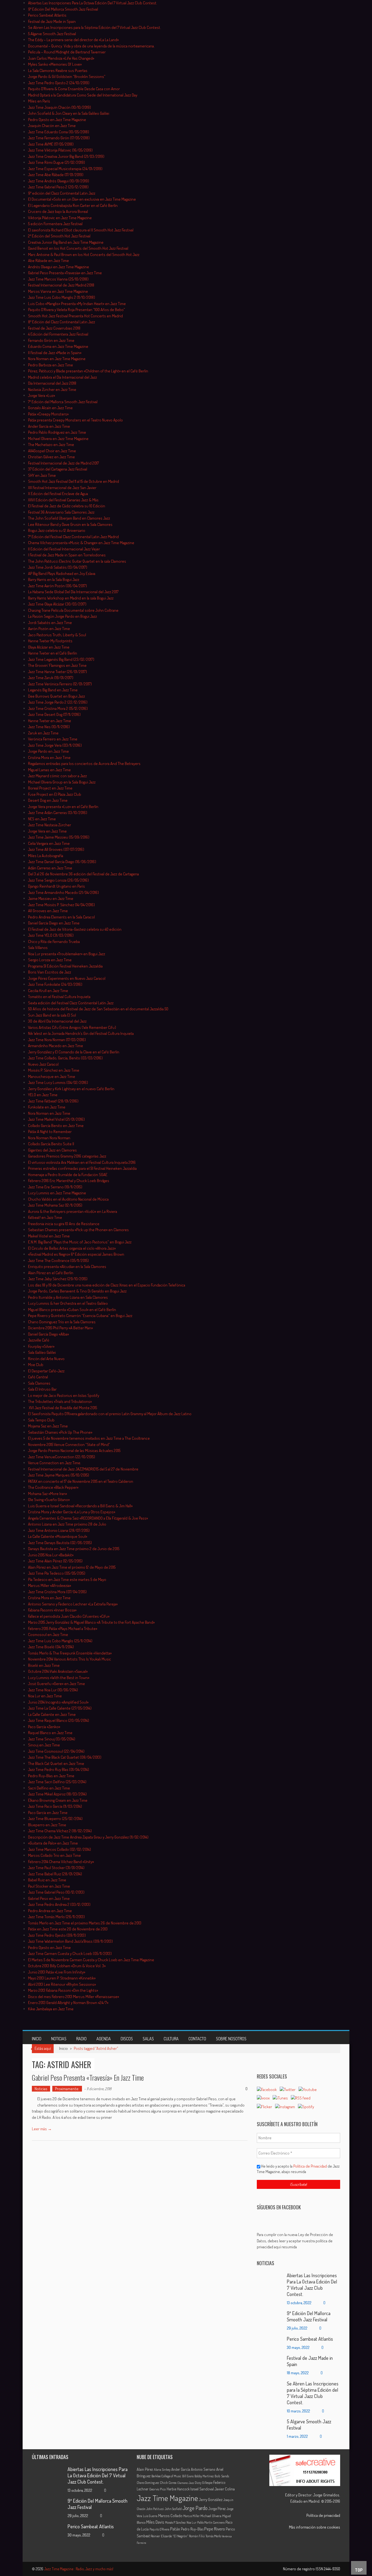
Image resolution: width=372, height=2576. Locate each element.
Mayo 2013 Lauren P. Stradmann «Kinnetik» (62, 1978)
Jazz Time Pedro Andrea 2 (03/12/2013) (59, 1904)
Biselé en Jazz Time (44, 1665)
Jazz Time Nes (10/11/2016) (49, 727)
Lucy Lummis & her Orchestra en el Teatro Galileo (68, 1303)
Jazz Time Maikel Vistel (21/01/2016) (56, 1119)
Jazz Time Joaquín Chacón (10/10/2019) (60, 107)
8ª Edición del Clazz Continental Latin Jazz (62, 322)
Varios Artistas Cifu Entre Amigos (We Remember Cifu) (72, 1027)
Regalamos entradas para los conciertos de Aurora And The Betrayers (84, 763)
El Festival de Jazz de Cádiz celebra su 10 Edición (67, 506)
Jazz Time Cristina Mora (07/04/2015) (57, 1592)
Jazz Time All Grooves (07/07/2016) (56, 849)
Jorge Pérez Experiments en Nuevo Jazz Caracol (67, 978)
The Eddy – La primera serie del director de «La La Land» (73, 40)
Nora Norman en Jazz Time (49, 1113)
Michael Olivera (211, 2516)
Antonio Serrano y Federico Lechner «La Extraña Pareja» (73, 1604)
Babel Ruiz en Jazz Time (47, 1880)
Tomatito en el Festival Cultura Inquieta (59, 997)
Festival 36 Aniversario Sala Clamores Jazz (61, 512)
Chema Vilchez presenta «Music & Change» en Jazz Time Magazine (81, 543)
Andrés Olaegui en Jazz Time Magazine (59, 267)
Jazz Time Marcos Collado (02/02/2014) (60, 1849)
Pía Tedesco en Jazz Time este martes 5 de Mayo (67, 1579)
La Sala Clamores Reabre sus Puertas (58, 70)
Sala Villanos (38, 947)
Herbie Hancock (178, 2489)
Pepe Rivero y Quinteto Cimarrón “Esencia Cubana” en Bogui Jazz (80, 1316)
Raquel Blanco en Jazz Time (50, 1733)
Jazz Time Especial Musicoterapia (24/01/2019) (65, 169)
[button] (298, 2241)
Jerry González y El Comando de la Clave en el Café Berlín (74, 1052)
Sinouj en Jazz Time (44, 1745)
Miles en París (39, 101)
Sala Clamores (39, 1383)
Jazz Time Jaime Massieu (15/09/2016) (59, 837)
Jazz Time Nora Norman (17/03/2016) (57, 1040)
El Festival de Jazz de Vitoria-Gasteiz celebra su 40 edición (75, 929)
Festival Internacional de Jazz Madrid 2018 (61, 285)
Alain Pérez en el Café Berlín (51, 1273)
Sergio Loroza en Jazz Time (50, 960)
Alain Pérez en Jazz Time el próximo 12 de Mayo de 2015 (72, 1567)
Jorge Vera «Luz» (42, 395)
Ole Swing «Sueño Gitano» (49, 1500)
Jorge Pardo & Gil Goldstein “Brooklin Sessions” (67, 76)
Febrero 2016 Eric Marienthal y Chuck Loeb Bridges (69, 1181)
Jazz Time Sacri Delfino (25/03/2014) (57, 1782)
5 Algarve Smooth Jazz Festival (52, 34)
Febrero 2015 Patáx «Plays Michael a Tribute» (63, 1629)
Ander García (181, 2469)
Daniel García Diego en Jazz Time (54, 923)
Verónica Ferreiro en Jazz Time (53, 739)
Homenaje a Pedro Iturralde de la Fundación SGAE (68, 1175)
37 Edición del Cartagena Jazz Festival (58, 469)
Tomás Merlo (213, 2536)
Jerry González (211, 2499)
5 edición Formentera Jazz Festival (55, 224)
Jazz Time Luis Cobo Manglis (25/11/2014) (60, 1641)
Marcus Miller (191, 2516)
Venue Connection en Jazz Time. (55, 1463)
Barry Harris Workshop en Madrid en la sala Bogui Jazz (71, 598)
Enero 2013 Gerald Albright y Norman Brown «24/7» (68, 2003)
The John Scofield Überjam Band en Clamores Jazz (69, 518)
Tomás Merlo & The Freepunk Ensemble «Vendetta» (70, 1653)
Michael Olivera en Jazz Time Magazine (58, 439)
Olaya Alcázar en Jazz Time (49, 647)
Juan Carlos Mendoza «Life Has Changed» (61, 58)
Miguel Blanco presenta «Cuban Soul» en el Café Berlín (72, 1310)
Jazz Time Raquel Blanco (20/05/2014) (59, 1720)
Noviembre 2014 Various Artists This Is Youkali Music (70, 1659)
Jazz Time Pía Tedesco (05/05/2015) (57, 1573)
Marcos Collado (170, 2516)
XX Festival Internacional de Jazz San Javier (62, 488)
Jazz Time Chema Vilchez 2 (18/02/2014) (60, 1831)
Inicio (37, 2039)
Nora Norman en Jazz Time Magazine (57, 359)
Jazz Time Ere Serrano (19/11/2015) (55, 1187)
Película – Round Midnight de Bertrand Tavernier (67, 52)
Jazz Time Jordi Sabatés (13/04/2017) (58, 567)
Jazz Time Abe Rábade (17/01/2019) (56, 175)
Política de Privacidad (310, 2166)
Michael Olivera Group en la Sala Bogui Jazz (62, 782)
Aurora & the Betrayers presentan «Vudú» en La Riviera (73, 1211)
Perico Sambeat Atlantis (47, 15)
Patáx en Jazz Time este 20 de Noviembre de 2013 (68, 1929)
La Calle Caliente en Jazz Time (52, 1714)
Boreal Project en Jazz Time (50, 788)
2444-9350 (332, 2569)
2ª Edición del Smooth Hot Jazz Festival (59, 236)
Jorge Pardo (195, 2508)
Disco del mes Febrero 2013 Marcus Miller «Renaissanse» (74, 1997)
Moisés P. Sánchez (175, 2522)
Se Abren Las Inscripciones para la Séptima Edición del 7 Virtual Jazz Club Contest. (94, 27)
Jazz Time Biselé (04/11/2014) (51, 1647)
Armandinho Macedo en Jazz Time (56, 1046)
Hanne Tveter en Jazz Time (50, 721)
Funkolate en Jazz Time (47, 1107)
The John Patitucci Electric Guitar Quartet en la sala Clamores (77, 561)
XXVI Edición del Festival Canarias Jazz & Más (63, 500)
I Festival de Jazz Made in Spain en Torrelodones (67, 555)
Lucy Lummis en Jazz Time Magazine (57, 1193)
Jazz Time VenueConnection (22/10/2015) (62, 1457)
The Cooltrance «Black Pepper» (53, 1487)
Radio (81, 2039)
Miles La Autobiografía (46, 856)
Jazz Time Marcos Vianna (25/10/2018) (58, 279)
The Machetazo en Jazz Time (51, 445)
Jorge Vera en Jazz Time (47, 831)
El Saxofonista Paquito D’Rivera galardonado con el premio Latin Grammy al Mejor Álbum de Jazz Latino (110, 1414)
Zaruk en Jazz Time (43, 733)
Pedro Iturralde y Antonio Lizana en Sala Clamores (68, 1297)
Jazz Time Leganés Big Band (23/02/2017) (61, 659)
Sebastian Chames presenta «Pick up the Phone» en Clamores (78, 1230)
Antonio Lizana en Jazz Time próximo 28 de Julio (67, 1524)
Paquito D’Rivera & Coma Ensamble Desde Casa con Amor (74, 89)
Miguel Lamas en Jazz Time (49, 770)
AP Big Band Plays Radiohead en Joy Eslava (62, 573)
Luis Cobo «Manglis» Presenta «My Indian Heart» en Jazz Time (77, 304)
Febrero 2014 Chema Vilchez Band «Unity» (61, 1862)
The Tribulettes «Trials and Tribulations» (60, 1401)
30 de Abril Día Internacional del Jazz (57, 1021)
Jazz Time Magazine (167, 2498)
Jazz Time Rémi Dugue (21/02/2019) (57, 162)
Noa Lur (191, 2522)
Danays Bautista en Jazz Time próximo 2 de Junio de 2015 (74, 1549)
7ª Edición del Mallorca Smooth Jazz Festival (63, 402)
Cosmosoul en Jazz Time (48, 1635)
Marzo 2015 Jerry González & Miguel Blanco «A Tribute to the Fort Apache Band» (91, 1622)
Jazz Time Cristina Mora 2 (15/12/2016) (58, 708)
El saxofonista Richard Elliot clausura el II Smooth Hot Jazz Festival (81, 230)
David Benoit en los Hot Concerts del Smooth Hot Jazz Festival (78, 248)
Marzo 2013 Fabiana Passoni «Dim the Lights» (63, 1990)
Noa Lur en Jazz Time (45, 1696)
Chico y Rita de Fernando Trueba (54, 941)
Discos (127, 2039)
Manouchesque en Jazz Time (52, 1076)
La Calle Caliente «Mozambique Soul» (58, 1536)
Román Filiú (197, 2536)
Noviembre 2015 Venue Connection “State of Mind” (69, 1444)
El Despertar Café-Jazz (46, 1371)
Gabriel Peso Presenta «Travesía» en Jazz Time (65, 273)
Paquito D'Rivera (159, 2529)
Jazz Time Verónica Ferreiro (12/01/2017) (60, 684)
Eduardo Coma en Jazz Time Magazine (58, 346)
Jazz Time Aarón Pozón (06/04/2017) (57, 586)
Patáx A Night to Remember (50, 1132)
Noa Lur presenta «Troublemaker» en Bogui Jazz (67, 954)
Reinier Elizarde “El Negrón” (169, 2536)
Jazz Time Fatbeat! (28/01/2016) (53, 1101)
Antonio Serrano (203, 2469)
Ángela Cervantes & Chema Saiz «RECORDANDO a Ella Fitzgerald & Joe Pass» (88, 1518)
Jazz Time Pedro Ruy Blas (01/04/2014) (59, 1769)
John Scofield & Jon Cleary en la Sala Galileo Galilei (69, 113)
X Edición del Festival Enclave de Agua (58, 494)
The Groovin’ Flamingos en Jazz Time (57, 665)
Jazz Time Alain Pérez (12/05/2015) (55, 1561)
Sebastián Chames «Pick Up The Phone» (60, 1432)
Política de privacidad (323, 2515)
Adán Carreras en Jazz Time (50, 868)
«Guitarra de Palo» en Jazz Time (53, 1843)
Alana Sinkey (162, 2469)
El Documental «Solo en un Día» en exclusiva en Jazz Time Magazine (82, 199)
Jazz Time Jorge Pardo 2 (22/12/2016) (58, 702)
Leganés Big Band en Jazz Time (53, 690)
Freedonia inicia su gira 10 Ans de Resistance (64, 1224)
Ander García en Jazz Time (49, 426)
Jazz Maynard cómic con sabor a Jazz (57, 776)
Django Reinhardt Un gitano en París (57, 886)
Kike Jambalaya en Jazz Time (51, 2009)
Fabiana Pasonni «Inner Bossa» (52, 1610)
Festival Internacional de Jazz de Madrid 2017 (63, 463)
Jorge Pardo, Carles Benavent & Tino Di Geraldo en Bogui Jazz (77, 1291)
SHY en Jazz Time (42, 475)
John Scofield (173, 2509)
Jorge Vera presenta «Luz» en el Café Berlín (63, 807)
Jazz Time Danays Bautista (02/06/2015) (60, 1543)
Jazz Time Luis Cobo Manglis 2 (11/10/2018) (62, 297)
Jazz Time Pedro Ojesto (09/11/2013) (57, 1935)
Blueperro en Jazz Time (47, 1825)
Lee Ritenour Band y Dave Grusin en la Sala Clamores (70, 524)
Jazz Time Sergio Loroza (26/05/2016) (58, 880)
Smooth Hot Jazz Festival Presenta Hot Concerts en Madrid (75, 316)
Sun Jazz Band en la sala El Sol (52, 1015)
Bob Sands (222, 2476)
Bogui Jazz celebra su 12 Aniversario (57, 530)
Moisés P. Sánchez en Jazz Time (54, 1070)
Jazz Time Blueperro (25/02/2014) (55, 1819)
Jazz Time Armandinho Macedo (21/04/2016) (63, 892)
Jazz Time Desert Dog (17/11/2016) (54, 714)
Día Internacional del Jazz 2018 (52, 383)
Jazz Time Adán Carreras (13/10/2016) (58, 813)
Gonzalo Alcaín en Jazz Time (50, 408)
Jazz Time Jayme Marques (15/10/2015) (59, 1475)
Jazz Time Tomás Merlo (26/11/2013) (56, 1917)
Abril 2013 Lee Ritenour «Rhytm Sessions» (62, 1984)
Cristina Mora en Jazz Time (49, 757)
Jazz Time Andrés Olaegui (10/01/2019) (59, 181)
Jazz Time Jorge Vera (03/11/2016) (55, 745)
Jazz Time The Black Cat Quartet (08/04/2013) (65, 1757)
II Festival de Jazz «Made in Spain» (55, 353)
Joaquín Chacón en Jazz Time (52, 126)
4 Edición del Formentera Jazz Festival (58, 334)
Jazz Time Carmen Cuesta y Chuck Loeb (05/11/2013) (70, 1953)
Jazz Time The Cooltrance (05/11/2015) (58, 1260)
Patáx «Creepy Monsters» (48, 414)
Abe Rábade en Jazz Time (48, 260)
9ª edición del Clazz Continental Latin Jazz (62, 193)
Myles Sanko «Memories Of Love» (55, 64)
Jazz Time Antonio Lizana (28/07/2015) (60, 1530)
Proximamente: (67, 2089)
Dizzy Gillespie (204, 2483)
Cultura (171, 2039)
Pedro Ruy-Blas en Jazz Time (51, 1776)
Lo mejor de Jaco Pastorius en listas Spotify (64, 1395)
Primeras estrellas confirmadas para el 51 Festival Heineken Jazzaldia (82, 1168)
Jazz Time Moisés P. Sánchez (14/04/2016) (61, 905)
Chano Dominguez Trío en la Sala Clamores (62, 1322)
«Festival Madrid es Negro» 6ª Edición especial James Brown (76, 1254)
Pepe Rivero (215, 2529)
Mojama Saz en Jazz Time (48, 1426)
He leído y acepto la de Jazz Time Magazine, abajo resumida (298, 2169)
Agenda (104, 2039)
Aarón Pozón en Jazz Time (49, 629)
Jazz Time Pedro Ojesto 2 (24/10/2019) (59, 83)
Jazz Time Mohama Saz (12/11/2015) (55, 1205)
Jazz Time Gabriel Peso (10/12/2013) (56, 1892)
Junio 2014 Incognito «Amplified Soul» (58, 1702)
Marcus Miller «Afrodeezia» (50, 1585)
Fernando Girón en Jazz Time (51, 340)
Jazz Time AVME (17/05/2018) (51, 144)
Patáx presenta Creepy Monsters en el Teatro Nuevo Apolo (75, 420)
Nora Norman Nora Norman (49, 1138)
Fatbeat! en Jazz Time (45, 1217)
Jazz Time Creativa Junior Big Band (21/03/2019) (66, 156)
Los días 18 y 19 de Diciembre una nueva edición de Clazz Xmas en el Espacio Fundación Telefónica (107, 1285)
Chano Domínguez (148, 2483)
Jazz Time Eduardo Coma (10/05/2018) (59, 132)
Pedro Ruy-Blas (192, 2529)
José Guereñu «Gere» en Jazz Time (57, 1684)
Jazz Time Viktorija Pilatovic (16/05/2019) (60, 150)
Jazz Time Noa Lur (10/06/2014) (53, 1690)
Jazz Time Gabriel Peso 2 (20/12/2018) (58, 187)
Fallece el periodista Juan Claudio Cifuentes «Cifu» (69, 1616)
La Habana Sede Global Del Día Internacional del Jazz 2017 (73, 592)
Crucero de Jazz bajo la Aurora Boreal (58, 211)
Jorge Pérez (217, 2509)
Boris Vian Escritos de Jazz (50, 972)
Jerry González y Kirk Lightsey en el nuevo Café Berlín (71, 1089)
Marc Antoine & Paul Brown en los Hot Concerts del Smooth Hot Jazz (84, 254)
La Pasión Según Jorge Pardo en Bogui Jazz (62, 616)
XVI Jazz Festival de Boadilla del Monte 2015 (62, 1408)
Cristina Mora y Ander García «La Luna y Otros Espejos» (72, 1512)
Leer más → (42, 2129)
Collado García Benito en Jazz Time (56, 1126)
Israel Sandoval (202, 2489)
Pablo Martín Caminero (211, 2522)
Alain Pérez (145, 2469)
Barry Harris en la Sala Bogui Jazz (54, 579)
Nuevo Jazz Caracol (43, 1064)
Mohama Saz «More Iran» (48, 1494)
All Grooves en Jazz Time (48, 911)
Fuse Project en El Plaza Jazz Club (55, 794)
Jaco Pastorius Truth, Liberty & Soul (57, 635)
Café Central (38, 1377)
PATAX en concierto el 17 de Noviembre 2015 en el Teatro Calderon (81, 1481)
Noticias (59, 2039)
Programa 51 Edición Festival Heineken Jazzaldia (65, 966)
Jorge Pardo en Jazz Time (48, 751)
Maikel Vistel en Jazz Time (49, 1236)
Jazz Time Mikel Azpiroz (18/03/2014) (57, 1794)
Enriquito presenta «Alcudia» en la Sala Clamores (67, 1266)
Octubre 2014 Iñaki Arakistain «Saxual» (58, 1671)
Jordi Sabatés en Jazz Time (50, 623)
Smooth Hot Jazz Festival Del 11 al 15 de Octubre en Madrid (74, 481)
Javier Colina (225, 2489)
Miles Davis (155, 2522)
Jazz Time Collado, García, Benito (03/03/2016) (65, 1058)
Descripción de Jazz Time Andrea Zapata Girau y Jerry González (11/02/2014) (88, 1837)
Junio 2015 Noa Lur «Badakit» (51, 1555)
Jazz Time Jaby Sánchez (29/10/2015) (58, 1279)
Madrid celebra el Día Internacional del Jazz (62, 377)
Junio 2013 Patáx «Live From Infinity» (57, 1972)
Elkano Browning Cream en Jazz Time (58, 1800)
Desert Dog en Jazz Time (48, 800)
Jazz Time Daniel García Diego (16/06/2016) (62, 862)
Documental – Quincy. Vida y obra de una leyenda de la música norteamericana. (91, 46)
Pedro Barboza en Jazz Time (51, 365)
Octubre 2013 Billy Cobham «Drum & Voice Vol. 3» (67, 1966)
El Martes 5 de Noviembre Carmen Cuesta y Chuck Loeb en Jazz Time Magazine (91, 1960)
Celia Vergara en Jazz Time (49, 843)
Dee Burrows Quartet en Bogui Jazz (57, 696)
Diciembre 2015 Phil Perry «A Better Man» (60, 1328)
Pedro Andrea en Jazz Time (50, 1911)
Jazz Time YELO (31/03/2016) (51, 935)
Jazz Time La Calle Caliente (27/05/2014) (60, 1708)
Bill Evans (188, 2476)
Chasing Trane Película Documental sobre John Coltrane (73, 610)
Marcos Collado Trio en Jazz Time (54, 1855)
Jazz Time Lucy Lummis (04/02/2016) (58, 1082)
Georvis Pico (158, 2489)
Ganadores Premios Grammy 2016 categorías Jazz (67, 1156)
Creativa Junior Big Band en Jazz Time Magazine (66, 242)
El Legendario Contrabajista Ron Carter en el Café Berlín (73, 205)
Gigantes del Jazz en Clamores (52, 1150)
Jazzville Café (39, 1340)
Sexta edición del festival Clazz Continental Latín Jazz (71, 1003)
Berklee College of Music (166, 2476)
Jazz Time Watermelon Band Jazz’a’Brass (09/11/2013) (70, 1941)
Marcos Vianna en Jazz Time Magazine (58, 291)
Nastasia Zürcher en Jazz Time (52, 389)
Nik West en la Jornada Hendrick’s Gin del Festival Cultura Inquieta (81, 1033)
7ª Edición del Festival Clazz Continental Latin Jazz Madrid (73, 537)
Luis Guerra (150, 2516)
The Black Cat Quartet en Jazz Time (56, 1763)
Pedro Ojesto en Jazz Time (49, 1947)
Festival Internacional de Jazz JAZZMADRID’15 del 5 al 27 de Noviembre (83, 1469)
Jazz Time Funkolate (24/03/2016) (55, 984)
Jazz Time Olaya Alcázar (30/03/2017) (57, 604)
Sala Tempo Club (41, 1420)
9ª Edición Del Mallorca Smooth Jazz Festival (63, 9)
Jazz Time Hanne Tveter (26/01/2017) (57, 672)
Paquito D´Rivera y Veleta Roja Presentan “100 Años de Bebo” (77, 310)
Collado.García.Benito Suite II (51, 1144)
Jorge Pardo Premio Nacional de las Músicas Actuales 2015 (74, 1450)
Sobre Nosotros (231, 2039)
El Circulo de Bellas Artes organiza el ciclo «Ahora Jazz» (72, 1248)
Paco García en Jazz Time (48, 1813)
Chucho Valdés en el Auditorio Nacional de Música (68, 1199)
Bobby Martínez (204, 2476)
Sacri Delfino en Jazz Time (49, 1788)
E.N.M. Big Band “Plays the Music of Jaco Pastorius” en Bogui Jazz (80, 1242)
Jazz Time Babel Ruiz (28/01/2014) (55, 1874)
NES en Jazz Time (42, 819)
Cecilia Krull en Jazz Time (48, 991)
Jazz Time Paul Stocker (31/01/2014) (56, 1868)
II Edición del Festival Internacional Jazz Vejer (64, 549)
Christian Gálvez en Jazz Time (51, 457)
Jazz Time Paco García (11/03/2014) (55, 1806)
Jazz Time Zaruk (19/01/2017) (51, 678)
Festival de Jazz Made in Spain (52, 21)
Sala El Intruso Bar (42, 1389)
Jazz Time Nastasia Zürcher (50, 825)
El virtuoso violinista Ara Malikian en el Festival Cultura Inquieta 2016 (82, 1162)
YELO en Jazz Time (43, 1095)
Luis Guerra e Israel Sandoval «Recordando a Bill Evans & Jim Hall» (80, 1506)
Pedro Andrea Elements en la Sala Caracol (61, 917)
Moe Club (36, 1365)
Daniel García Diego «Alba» (48, 1334)
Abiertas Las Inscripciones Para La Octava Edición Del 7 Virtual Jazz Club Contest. (93, 3)
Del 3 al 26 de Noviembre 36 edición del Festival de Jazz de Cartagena (83, 874)
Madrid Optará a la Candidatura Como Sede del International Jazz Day (83, 95)
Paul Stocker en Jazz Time (49, 1886)
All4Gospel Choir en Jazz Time (52, 451)
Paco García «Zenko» (44, 1727)
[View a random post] (332, 2038)
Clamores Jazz (186, 2483)
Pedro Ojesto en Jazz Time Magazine (57, 120)
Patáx (175, 2529)
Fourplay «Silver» (41, 1346)
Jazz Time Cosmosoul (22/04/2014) (56, 1751)
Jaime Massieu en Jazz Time (51, 898)
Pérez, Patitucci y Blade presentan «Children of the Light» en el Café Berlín (88, 371)
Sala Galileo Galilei (42, 1352)
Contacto (197, 2039)
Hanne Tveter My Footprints (50, 641)
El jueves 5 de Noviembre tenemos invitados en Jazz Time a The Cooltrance (89, 1438)
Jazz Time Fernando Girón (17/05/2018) (59, 138)
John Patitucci (155, 2509)
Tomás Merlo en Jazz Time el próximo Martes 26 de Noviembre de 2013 (85, 1923)
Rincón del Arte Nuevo (46, 1359)
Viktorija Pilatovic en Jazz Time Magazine (60, 218)
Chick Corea (168, 2482)
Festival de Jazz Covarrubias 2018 (54, 328)
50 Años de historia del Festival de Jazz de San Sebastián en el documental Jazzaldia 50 (98, 1009)
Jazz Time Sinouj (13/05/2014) (52, 1739)
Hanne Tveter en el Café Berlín (53, 653)
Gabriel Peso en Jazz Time (49, 1898)
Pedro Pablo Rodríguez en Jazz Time (57, 432)
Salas (148, 2039)
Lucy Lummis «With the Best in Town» (59, 1678)
